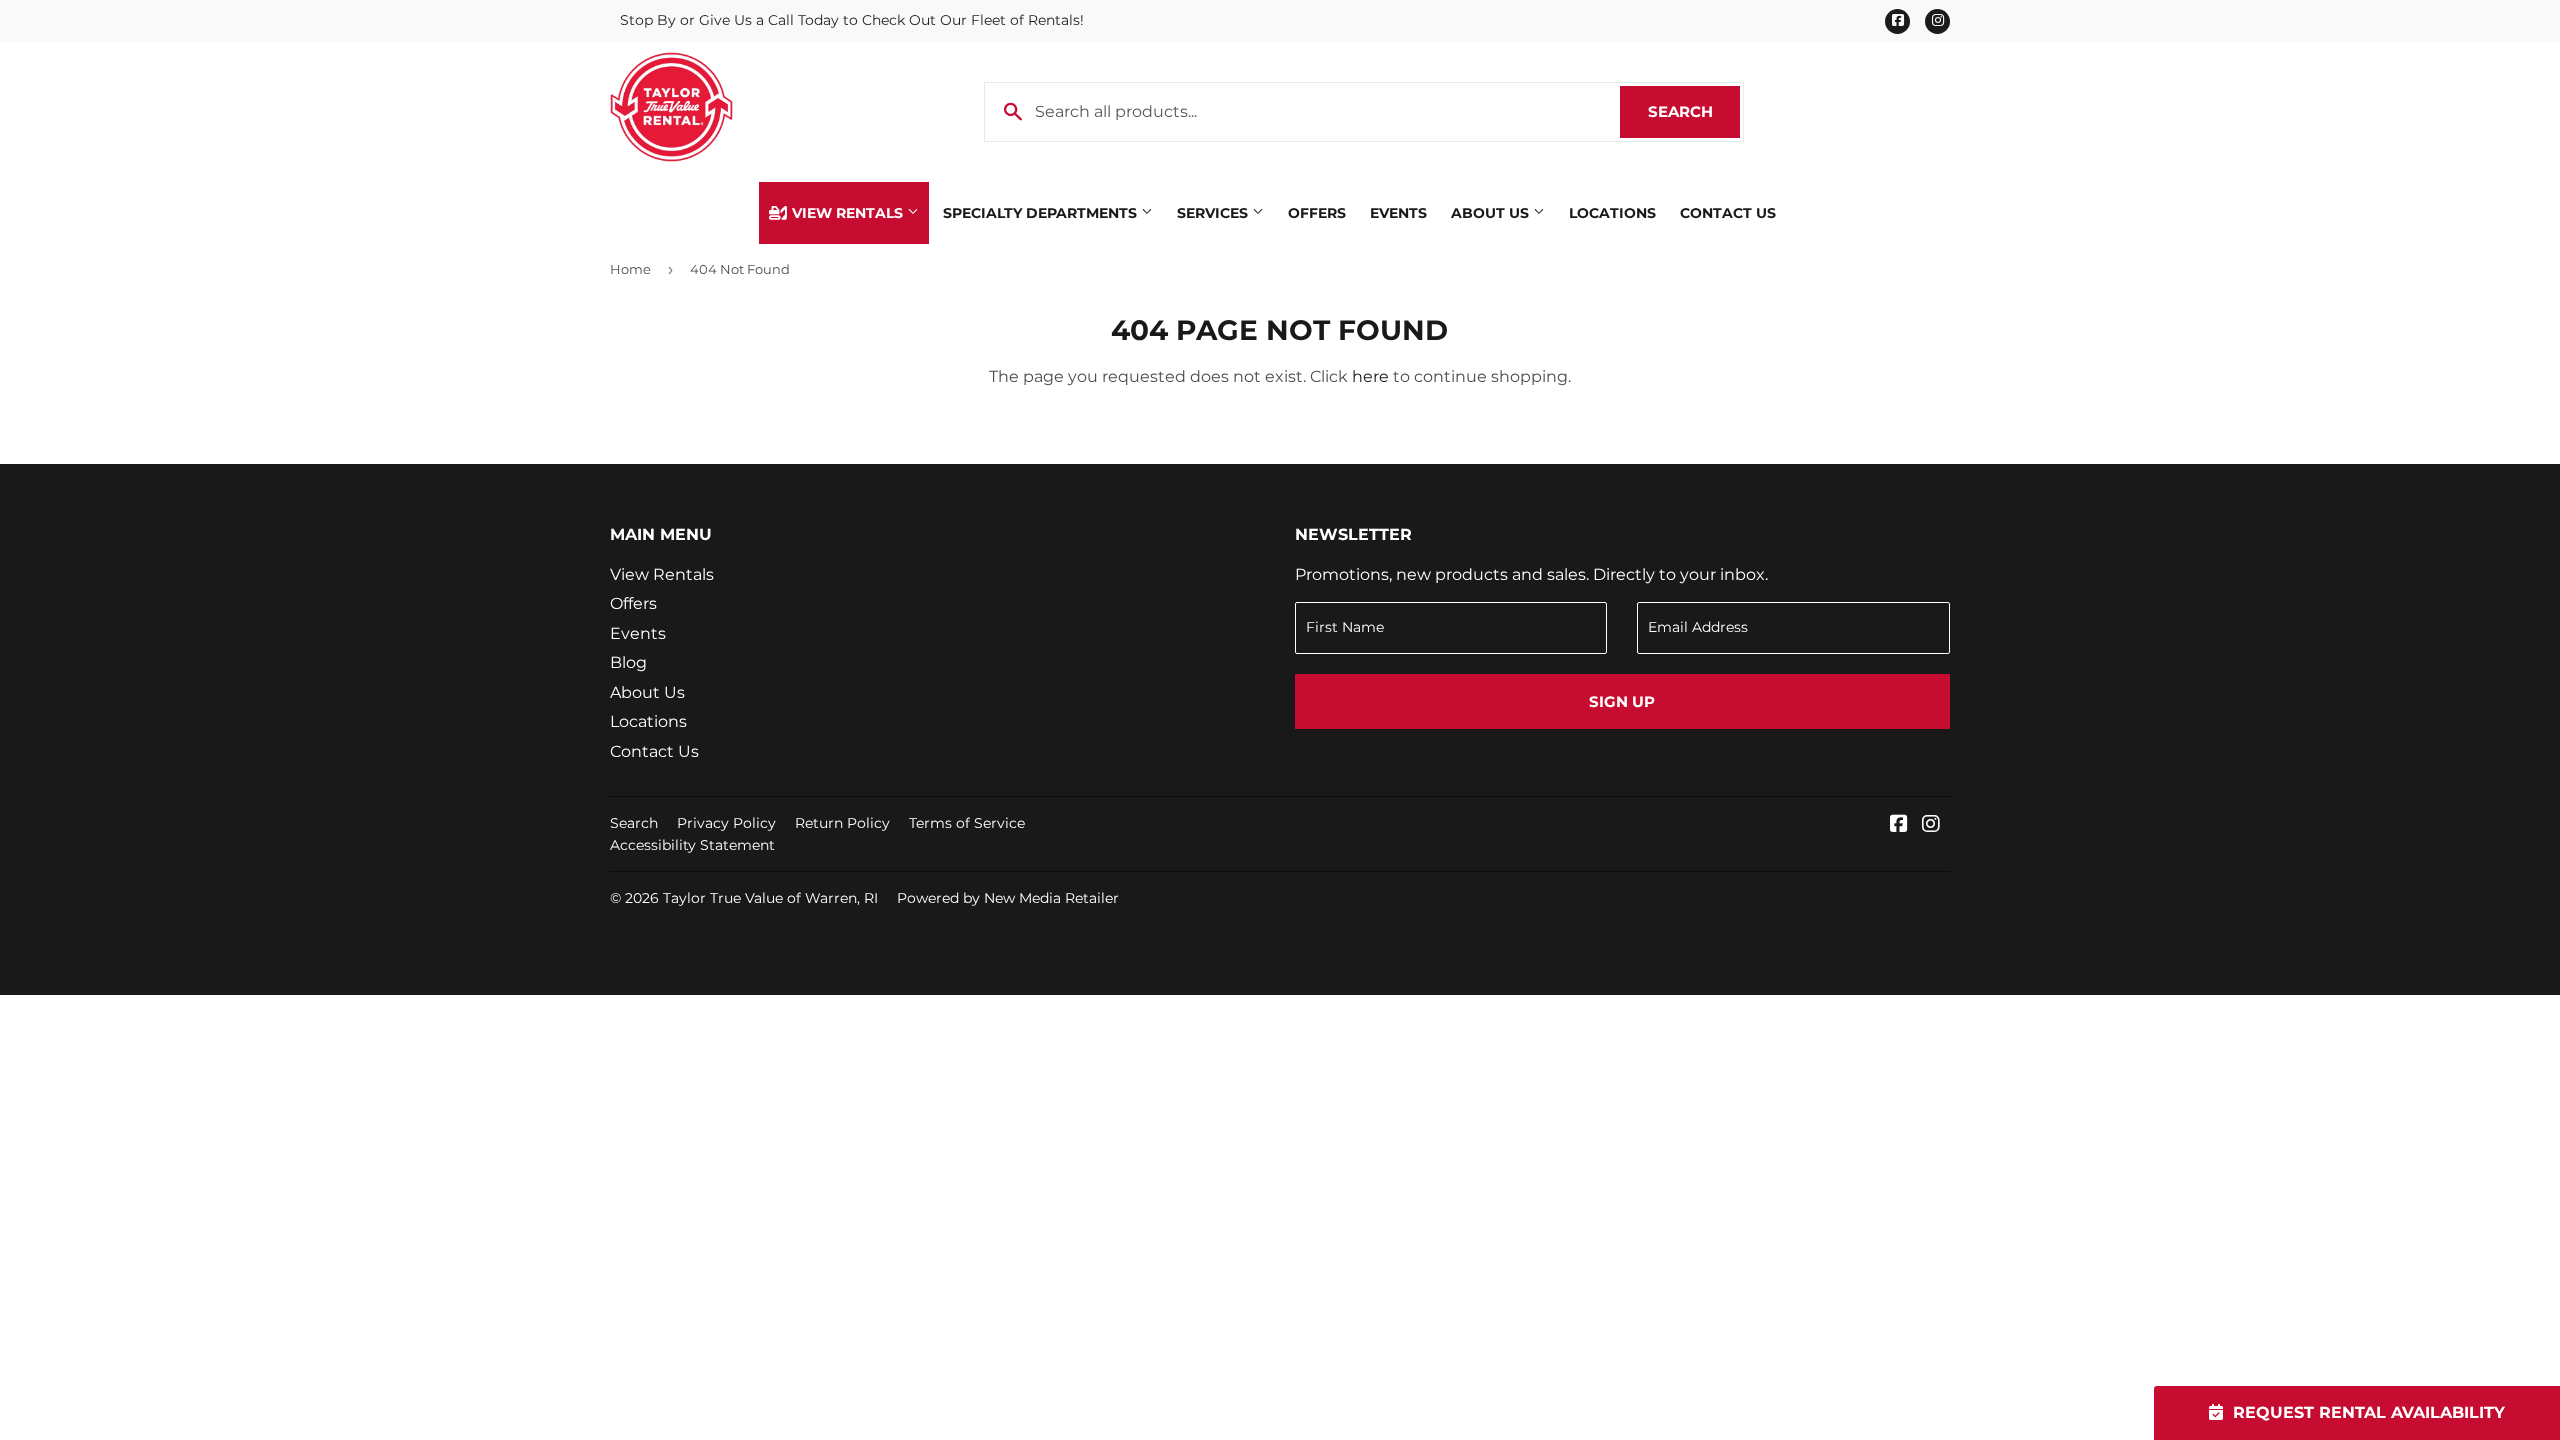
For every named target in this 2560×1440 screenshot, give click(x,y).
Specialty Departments (1042, 213)
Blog (628, 662)
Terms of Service (967, 823)
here (1370, 376)
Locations (1612, 213)
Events (1398, 213)
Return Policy (842, 823)
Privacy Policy (726, 823)
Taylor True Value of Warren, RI (770, 898)
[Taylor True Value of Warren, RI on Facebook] (1899, 825)
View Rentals (847, 213)
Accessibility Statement (692, 845)
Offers (1317, 213)
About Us (1492, 213)
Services (1214, 213)
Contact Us (1728, 213)
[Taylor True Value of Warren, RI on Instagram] (1931, 825)
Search (1694, 111)
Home (630, 269)
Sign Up (1622, 701)
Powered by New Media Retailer (1008, 898)
